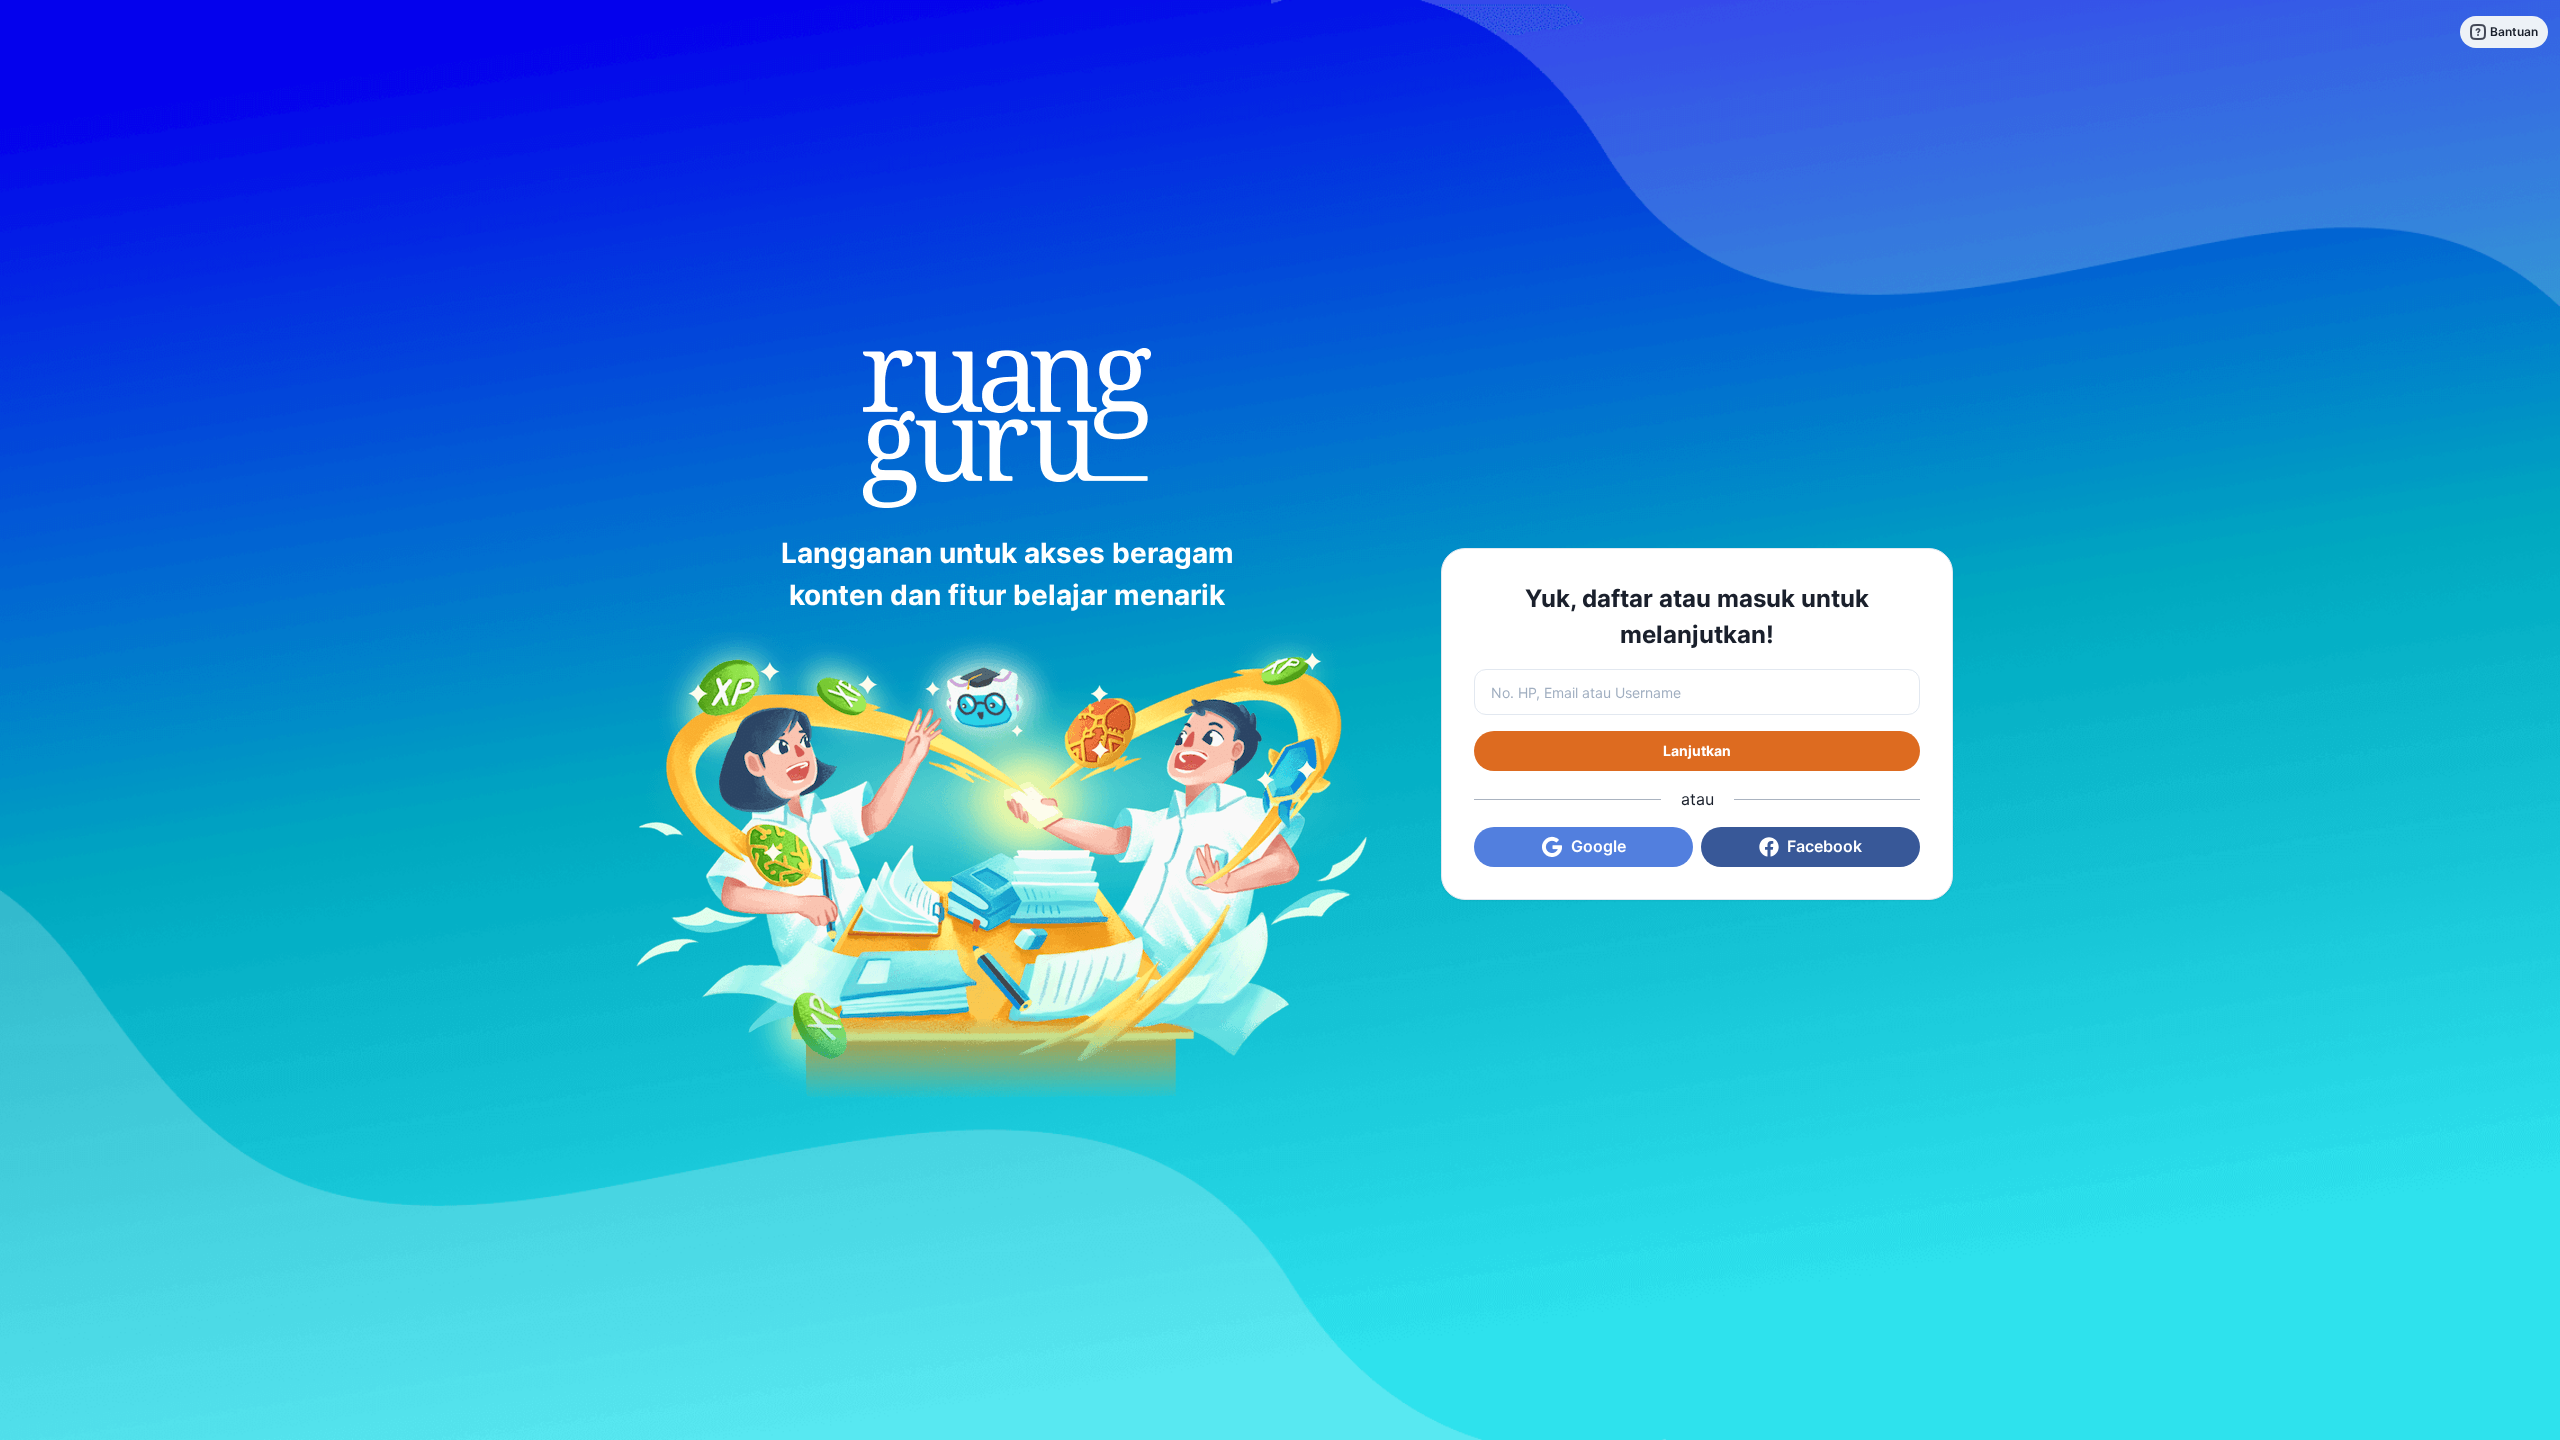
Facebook (1824, 846)
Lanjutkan (1697, 750)
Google (1598, 846)
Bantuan (2514, 31)
